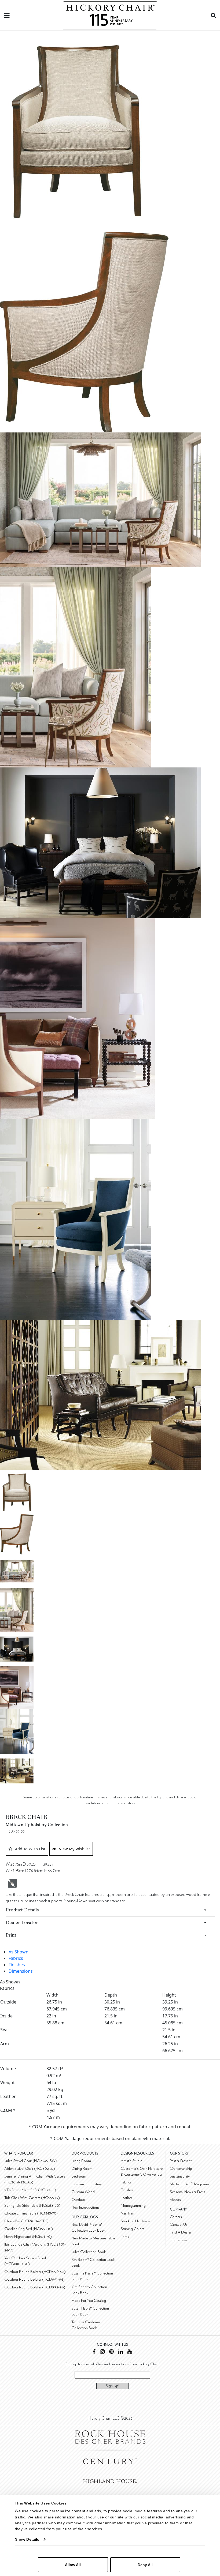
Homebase (178, 2240)
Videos (175, 2200)
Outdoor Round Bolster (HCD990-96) (35, 2272)
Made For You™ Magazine (189, 2184)
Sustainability (180, 2176)
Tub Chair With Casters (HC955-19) (32, 2198)
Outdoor (78, 2200)
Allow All (73, 2565)
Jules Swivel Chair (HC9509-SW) (31, 2161)
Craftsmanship (181, 2169)
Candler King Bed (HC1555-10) (29, 2229)
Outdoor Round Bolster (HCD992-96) (35, 2287)
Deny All (145, 2565)
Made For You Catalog (89, 2301)
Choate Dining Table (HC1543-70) (31, 2213)
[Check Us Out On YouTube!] (130, 2352)
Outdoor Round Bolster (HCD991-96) (34, 2279)
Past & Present (181, 2161)
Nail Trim (127, 2213)
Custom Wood (83, 2192)
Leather (126, 2198)
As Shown (19, 1952)
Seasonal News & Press (188, 2192)
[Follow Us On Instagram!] (102, 2352)
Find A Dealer (181, 2232)
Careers (176, 2217)
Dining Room (82, 2169)
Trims (125, 2237)
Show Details (27, 2539)
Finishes (17, 1965)
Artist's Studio (132, 2161)
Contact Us (179, 2225)
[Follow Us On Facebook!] (94, 2352)
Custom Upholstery (87, 2184)
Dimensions (21, 1971)
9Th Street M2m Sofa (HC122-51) (30, 2190)
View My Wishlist (74, 1849)
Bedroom (79, 2176)
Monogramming (133, 2206)
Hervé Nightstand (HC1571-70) (28, 2237)
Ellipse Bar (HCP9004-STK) (26, 2221)
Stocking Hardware (135, 2221)
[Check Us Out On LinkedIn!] (121, 2352)
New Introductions (85, 2207)
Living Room (81, 2161)
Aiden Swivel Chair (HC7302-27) (30, 2169)
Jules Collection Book (89, 2252)
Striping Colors (133, 2229)
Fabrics (16, 1958)
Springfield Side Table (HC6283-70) (32, 2206)
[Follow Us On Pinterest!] (111, 2352)
